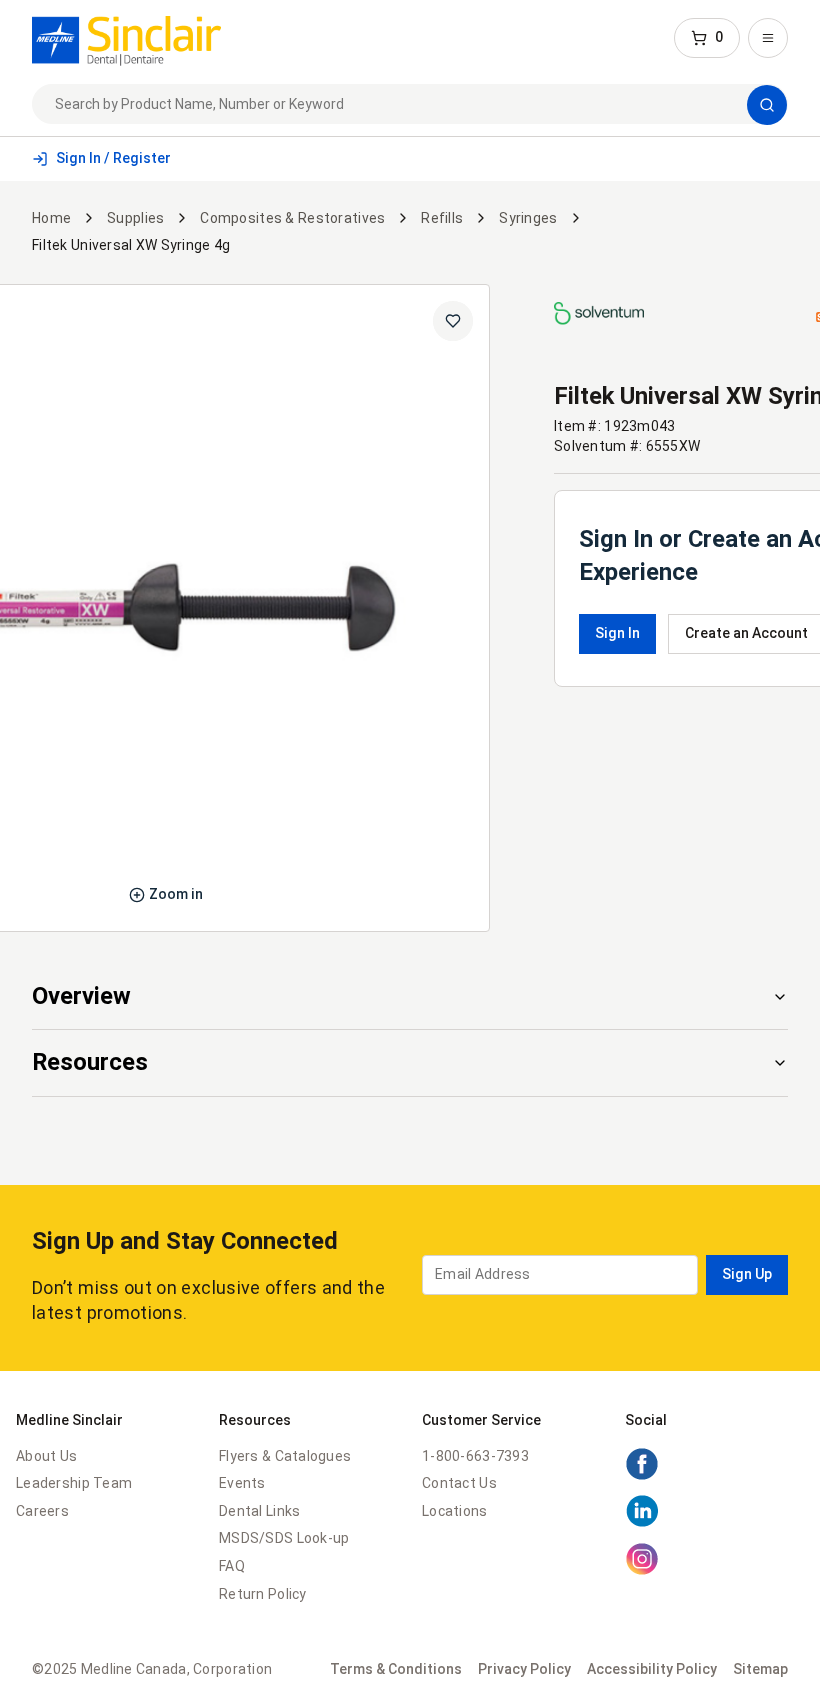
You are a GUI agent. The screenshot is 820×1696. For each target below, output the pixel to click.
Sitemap (760, 1669)
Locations (455, 1511)
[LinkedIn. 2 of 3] (642, 1523)
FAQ (232, 1566)
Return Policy (263, 1594)
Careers (42, 1511)
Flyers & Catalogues (285, 1456)
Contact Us (459, 1483)
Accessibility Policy (652, 1669)
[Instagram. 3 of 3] (642, 1571)
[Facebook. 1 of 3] (642, 1476)
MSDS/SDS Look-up (284, 1538)
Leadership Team (74, 1483)
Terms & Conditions (396, 1669)
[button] (707, 38)
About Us (46, 1456)
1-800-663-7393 (475, 1456)
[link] (126, 38)
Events (242, 1483)
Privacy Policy (524, 1669)
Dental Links (259, 1511)
